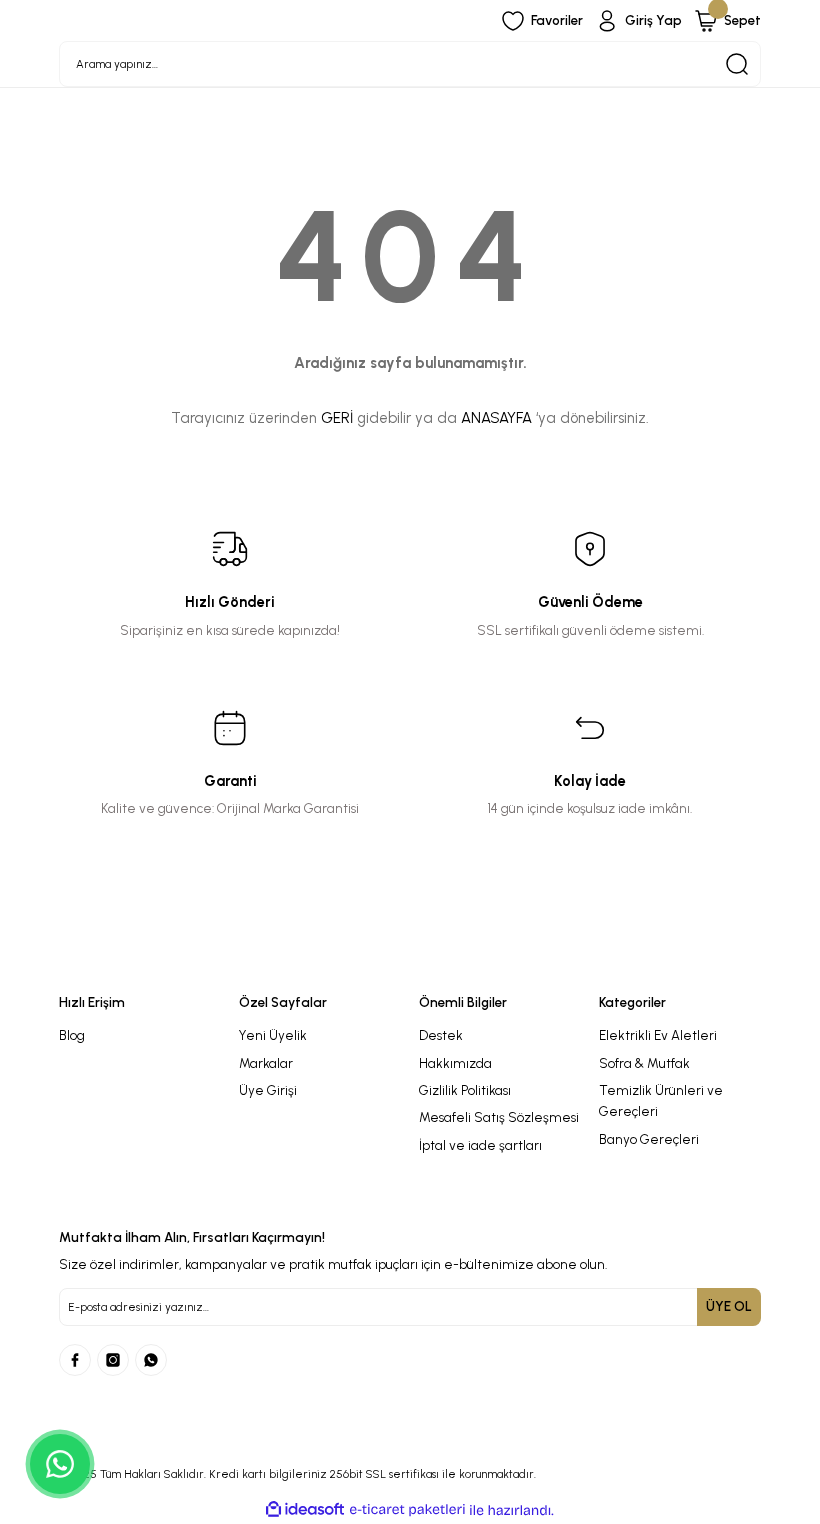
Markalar (266, 1063)
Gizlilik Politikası (465, 1090)
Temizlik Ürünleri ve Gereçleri (661, 1100)
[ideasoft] (305, 1510)
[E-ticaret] (407, 1510)
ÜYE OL (729, 1306)
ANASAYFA (496, 418)
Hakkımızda (455, 1063)
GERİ (337, 418)
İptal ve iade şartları (480, 1145)
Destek (441, 1035)
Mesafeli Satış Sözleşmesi (499, 1117)
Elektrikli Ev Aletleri (658, 1035)
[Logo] (410, 965)
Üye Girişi (268, 1090)
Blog (72, 1035)
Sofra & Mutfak (644, 1063)
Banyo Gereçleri (649, 1139)
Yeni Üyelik (273, 1035)
